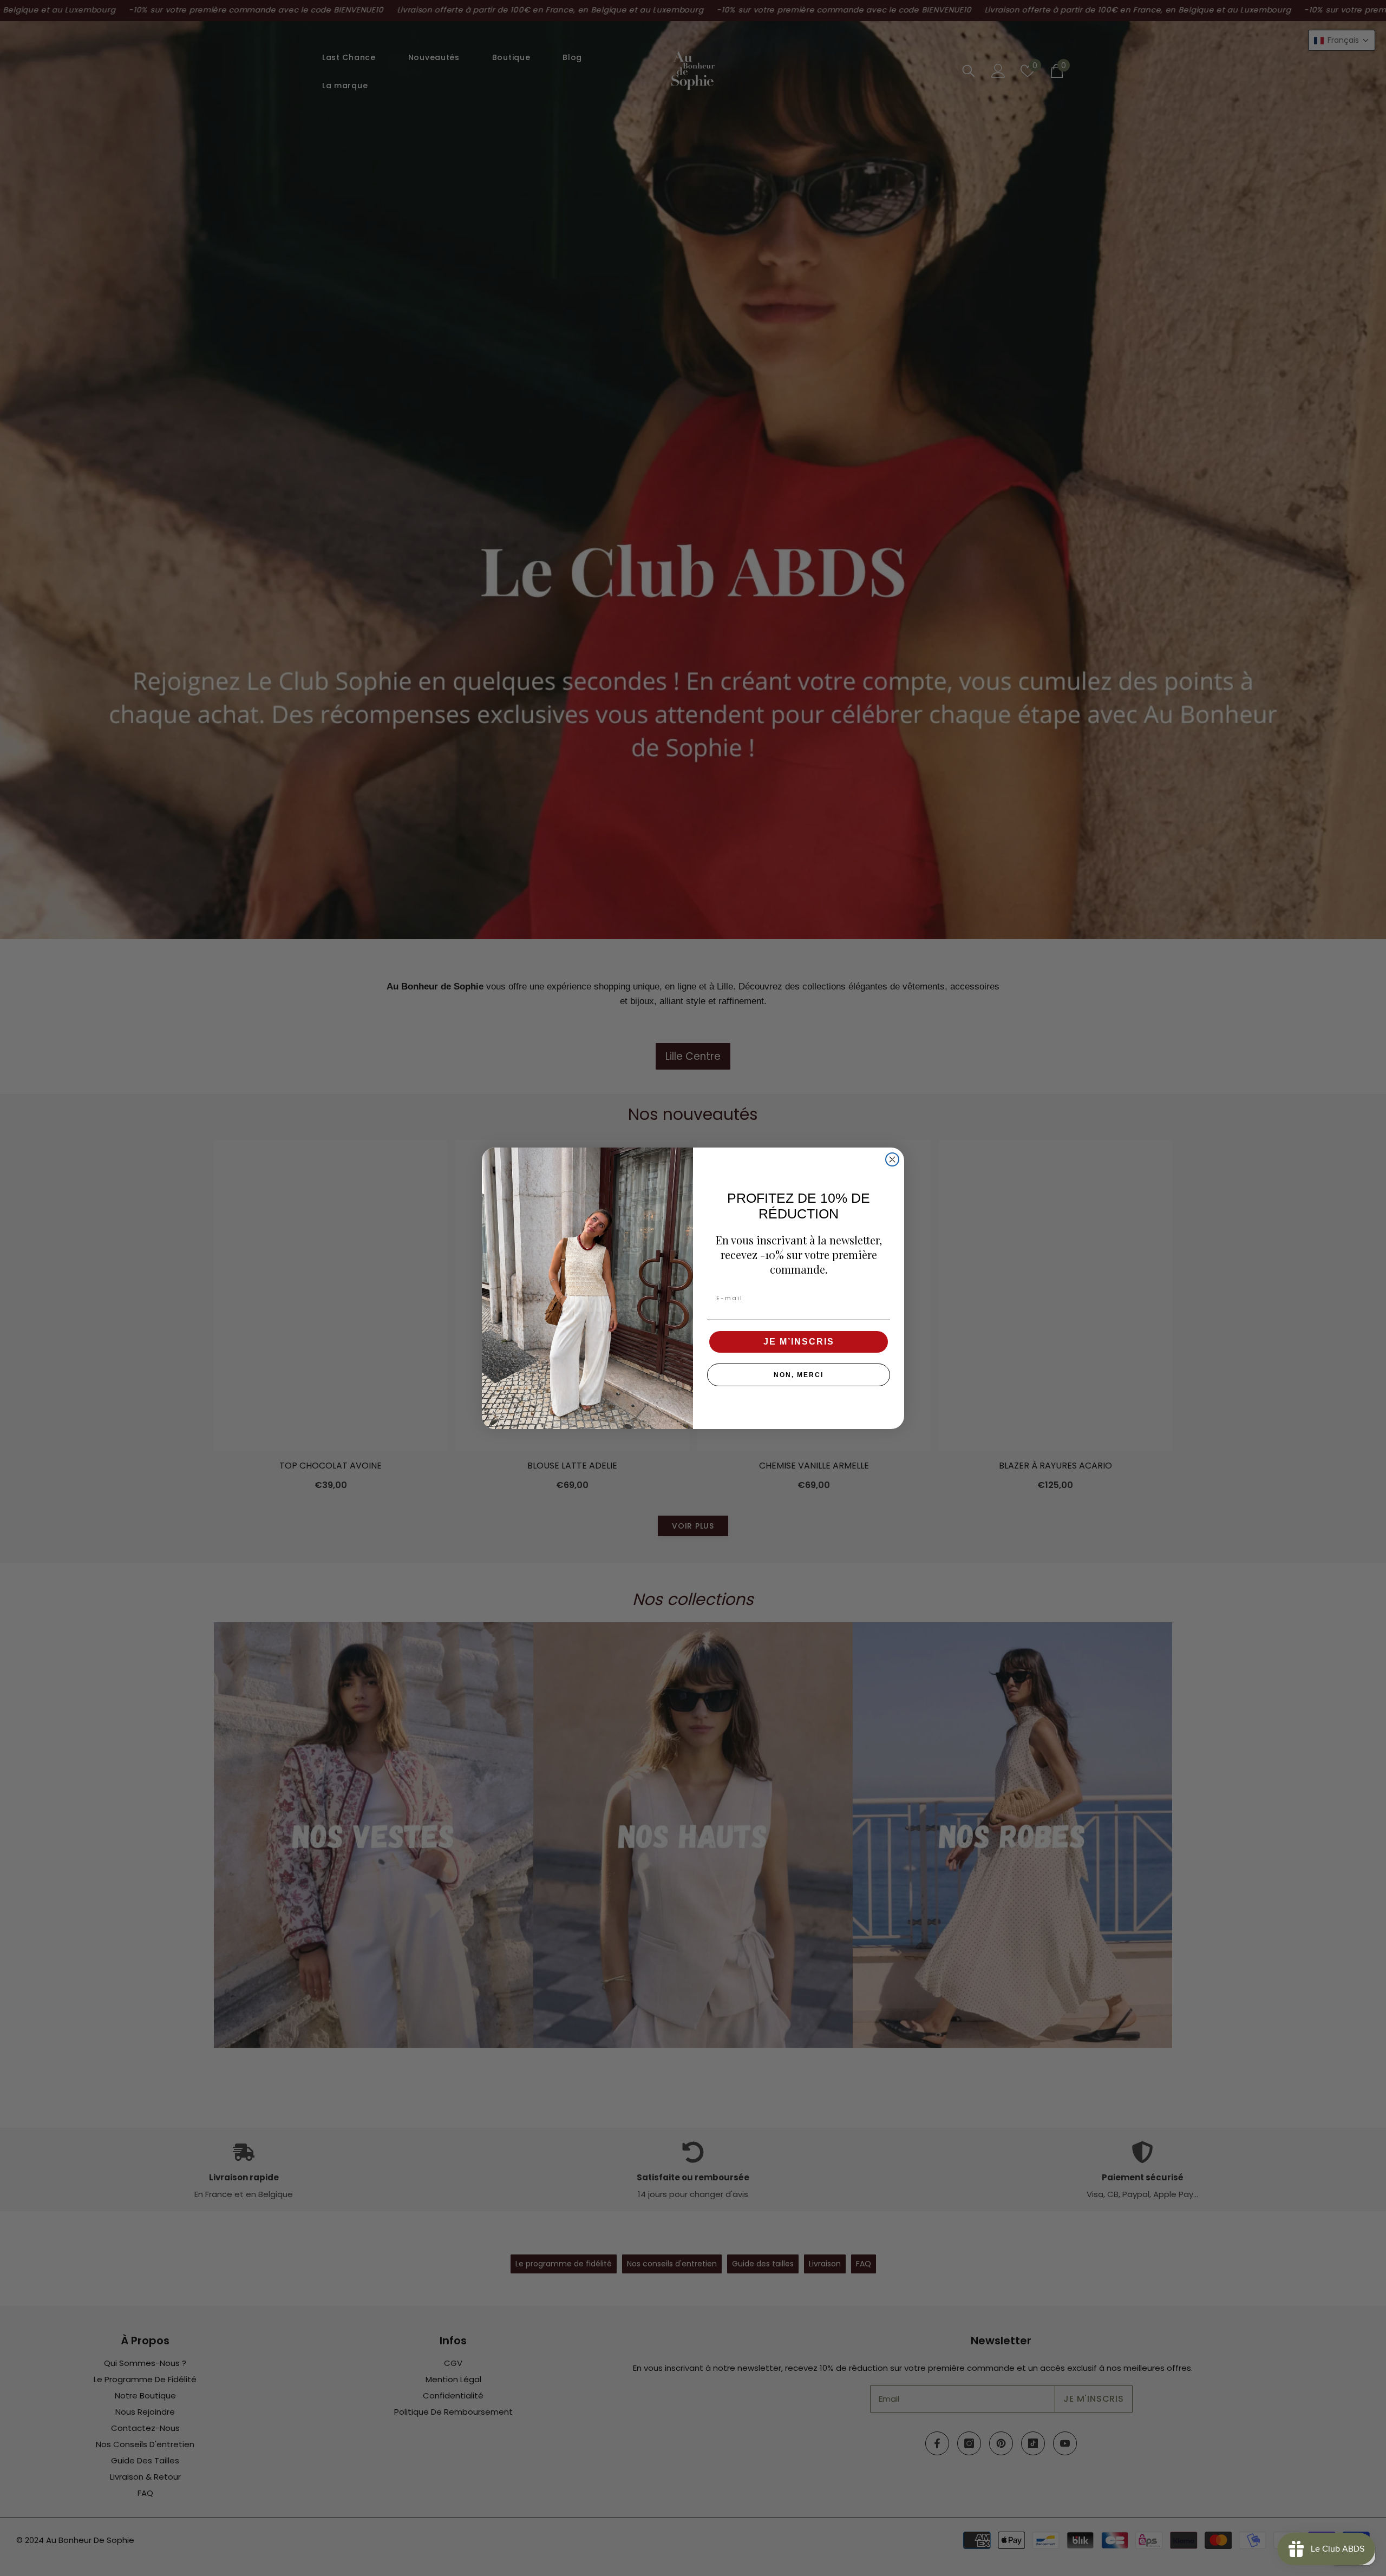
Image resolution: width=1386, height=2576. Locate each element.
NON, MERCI (799, 1374)
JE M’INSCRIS (799, 1341)
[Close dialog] (892, 1159)
